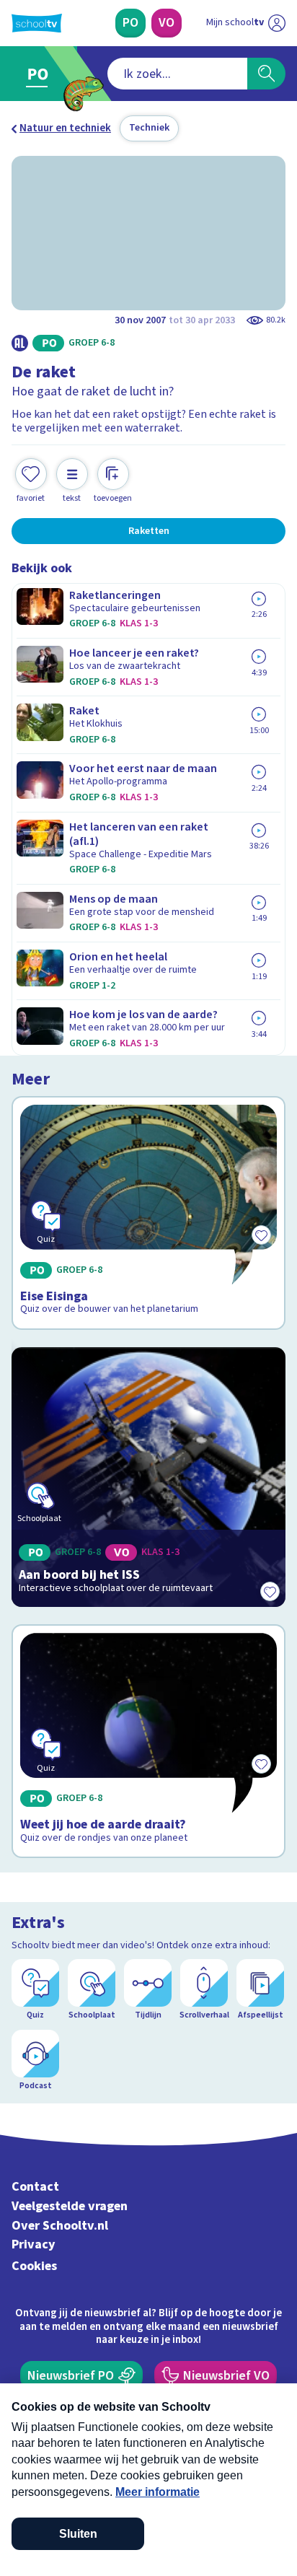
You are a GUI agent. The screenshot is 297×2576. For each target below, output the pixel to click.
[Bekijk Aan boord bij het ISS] (148, 1477)
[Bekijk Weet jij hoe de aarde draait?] (148, 1741)
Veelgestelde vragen (70, 2206)
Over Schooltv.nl (60, 2226)
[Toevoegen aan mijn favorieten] (270, 1591)
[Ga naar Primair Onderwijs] (41, 74)
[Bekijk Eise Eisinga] (148, 1213)
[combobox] (177, 74)
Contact (35, 2187)
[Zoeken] (266, 74)
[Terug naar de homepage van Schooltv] (37, 23)
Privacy (34, 2244)
